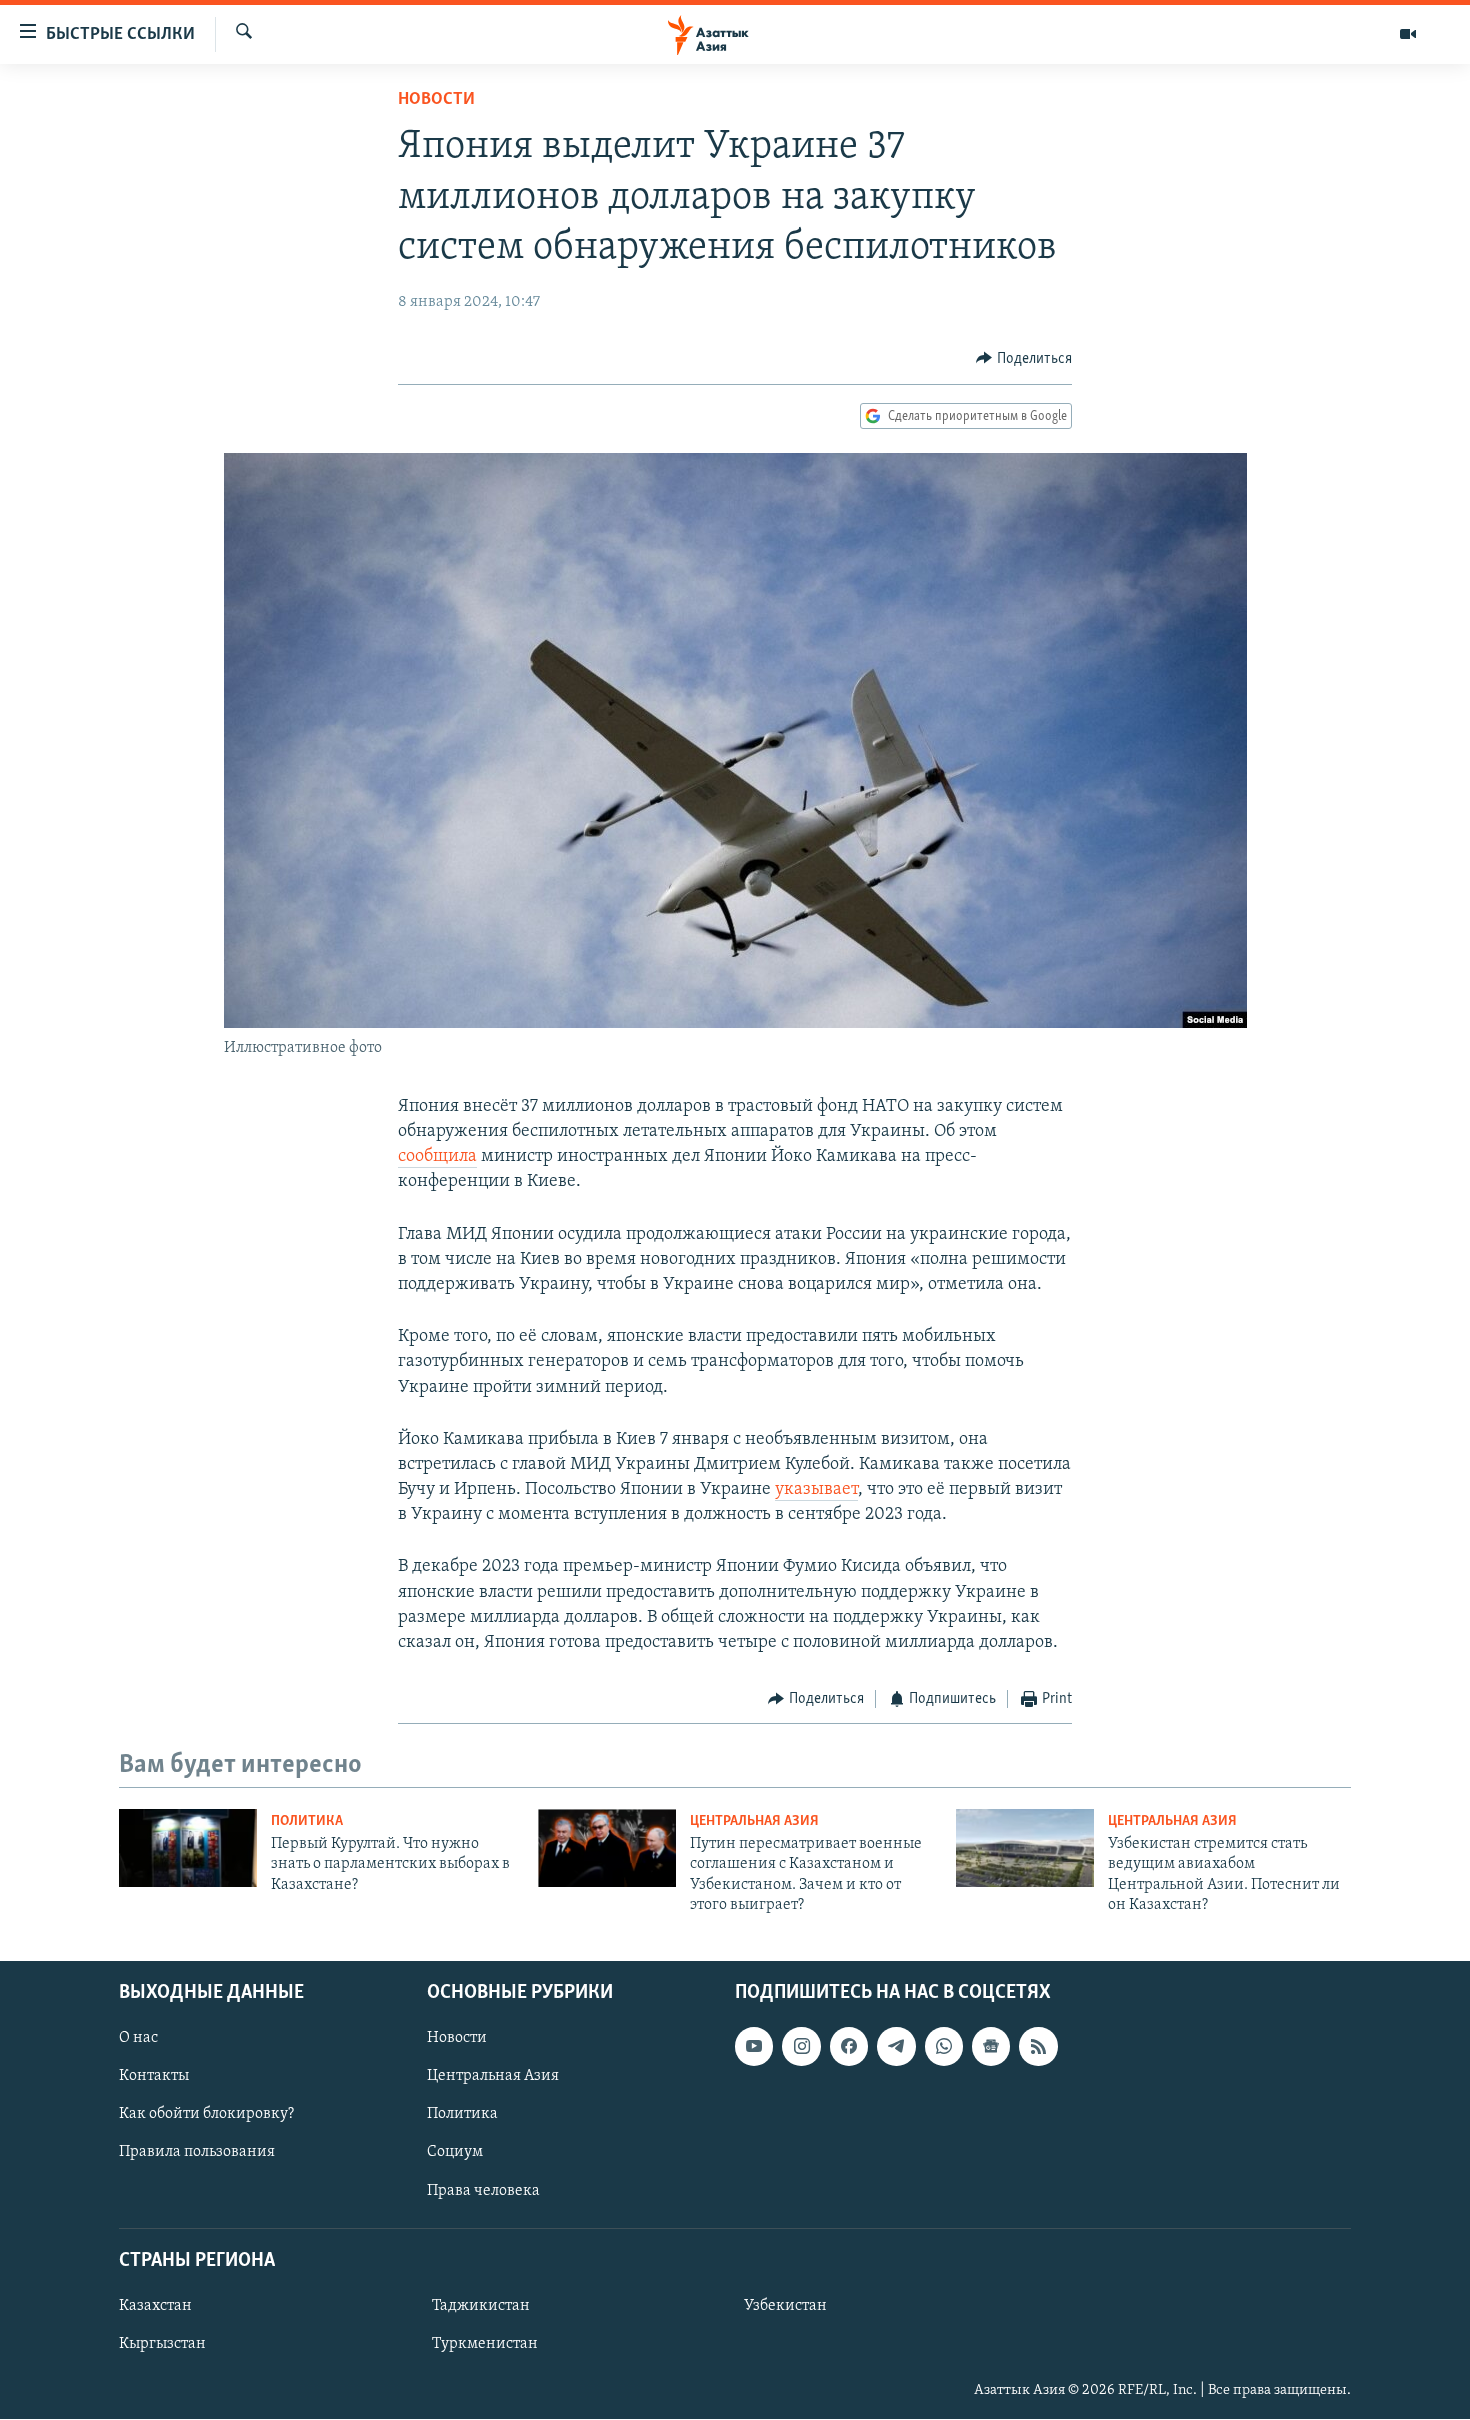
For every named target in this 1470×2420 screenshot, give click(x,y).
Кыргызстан (162, 2344)
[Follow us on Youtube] (754, 2047)
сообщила (437, 1157)
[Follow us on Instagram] (801, 2047)
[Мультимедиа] (1408, 34)
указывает (816, 1490)
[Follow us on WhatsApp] (944, 2047)
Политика (307, 1821)
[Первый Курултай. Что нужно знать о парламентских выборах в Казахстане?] (188, 1848)
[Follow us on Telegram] (896, 2047)
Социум (455, 2153)
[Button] (1024, 359)
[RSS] (1038, 2047)
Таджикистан (481, 2306)
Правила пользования (197, 2153)
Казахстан (155, 2306)
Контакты (154, 2077)
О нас (138, 2039)
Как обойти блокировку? (206, 2115)
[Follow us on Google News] (991, 2047)
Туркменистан (485, 2344)
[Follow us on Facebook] (849, 2047)
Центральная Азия (754, 1821)
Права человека (483, 2191)
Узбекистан (785, 2306)
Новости (436, 100)
